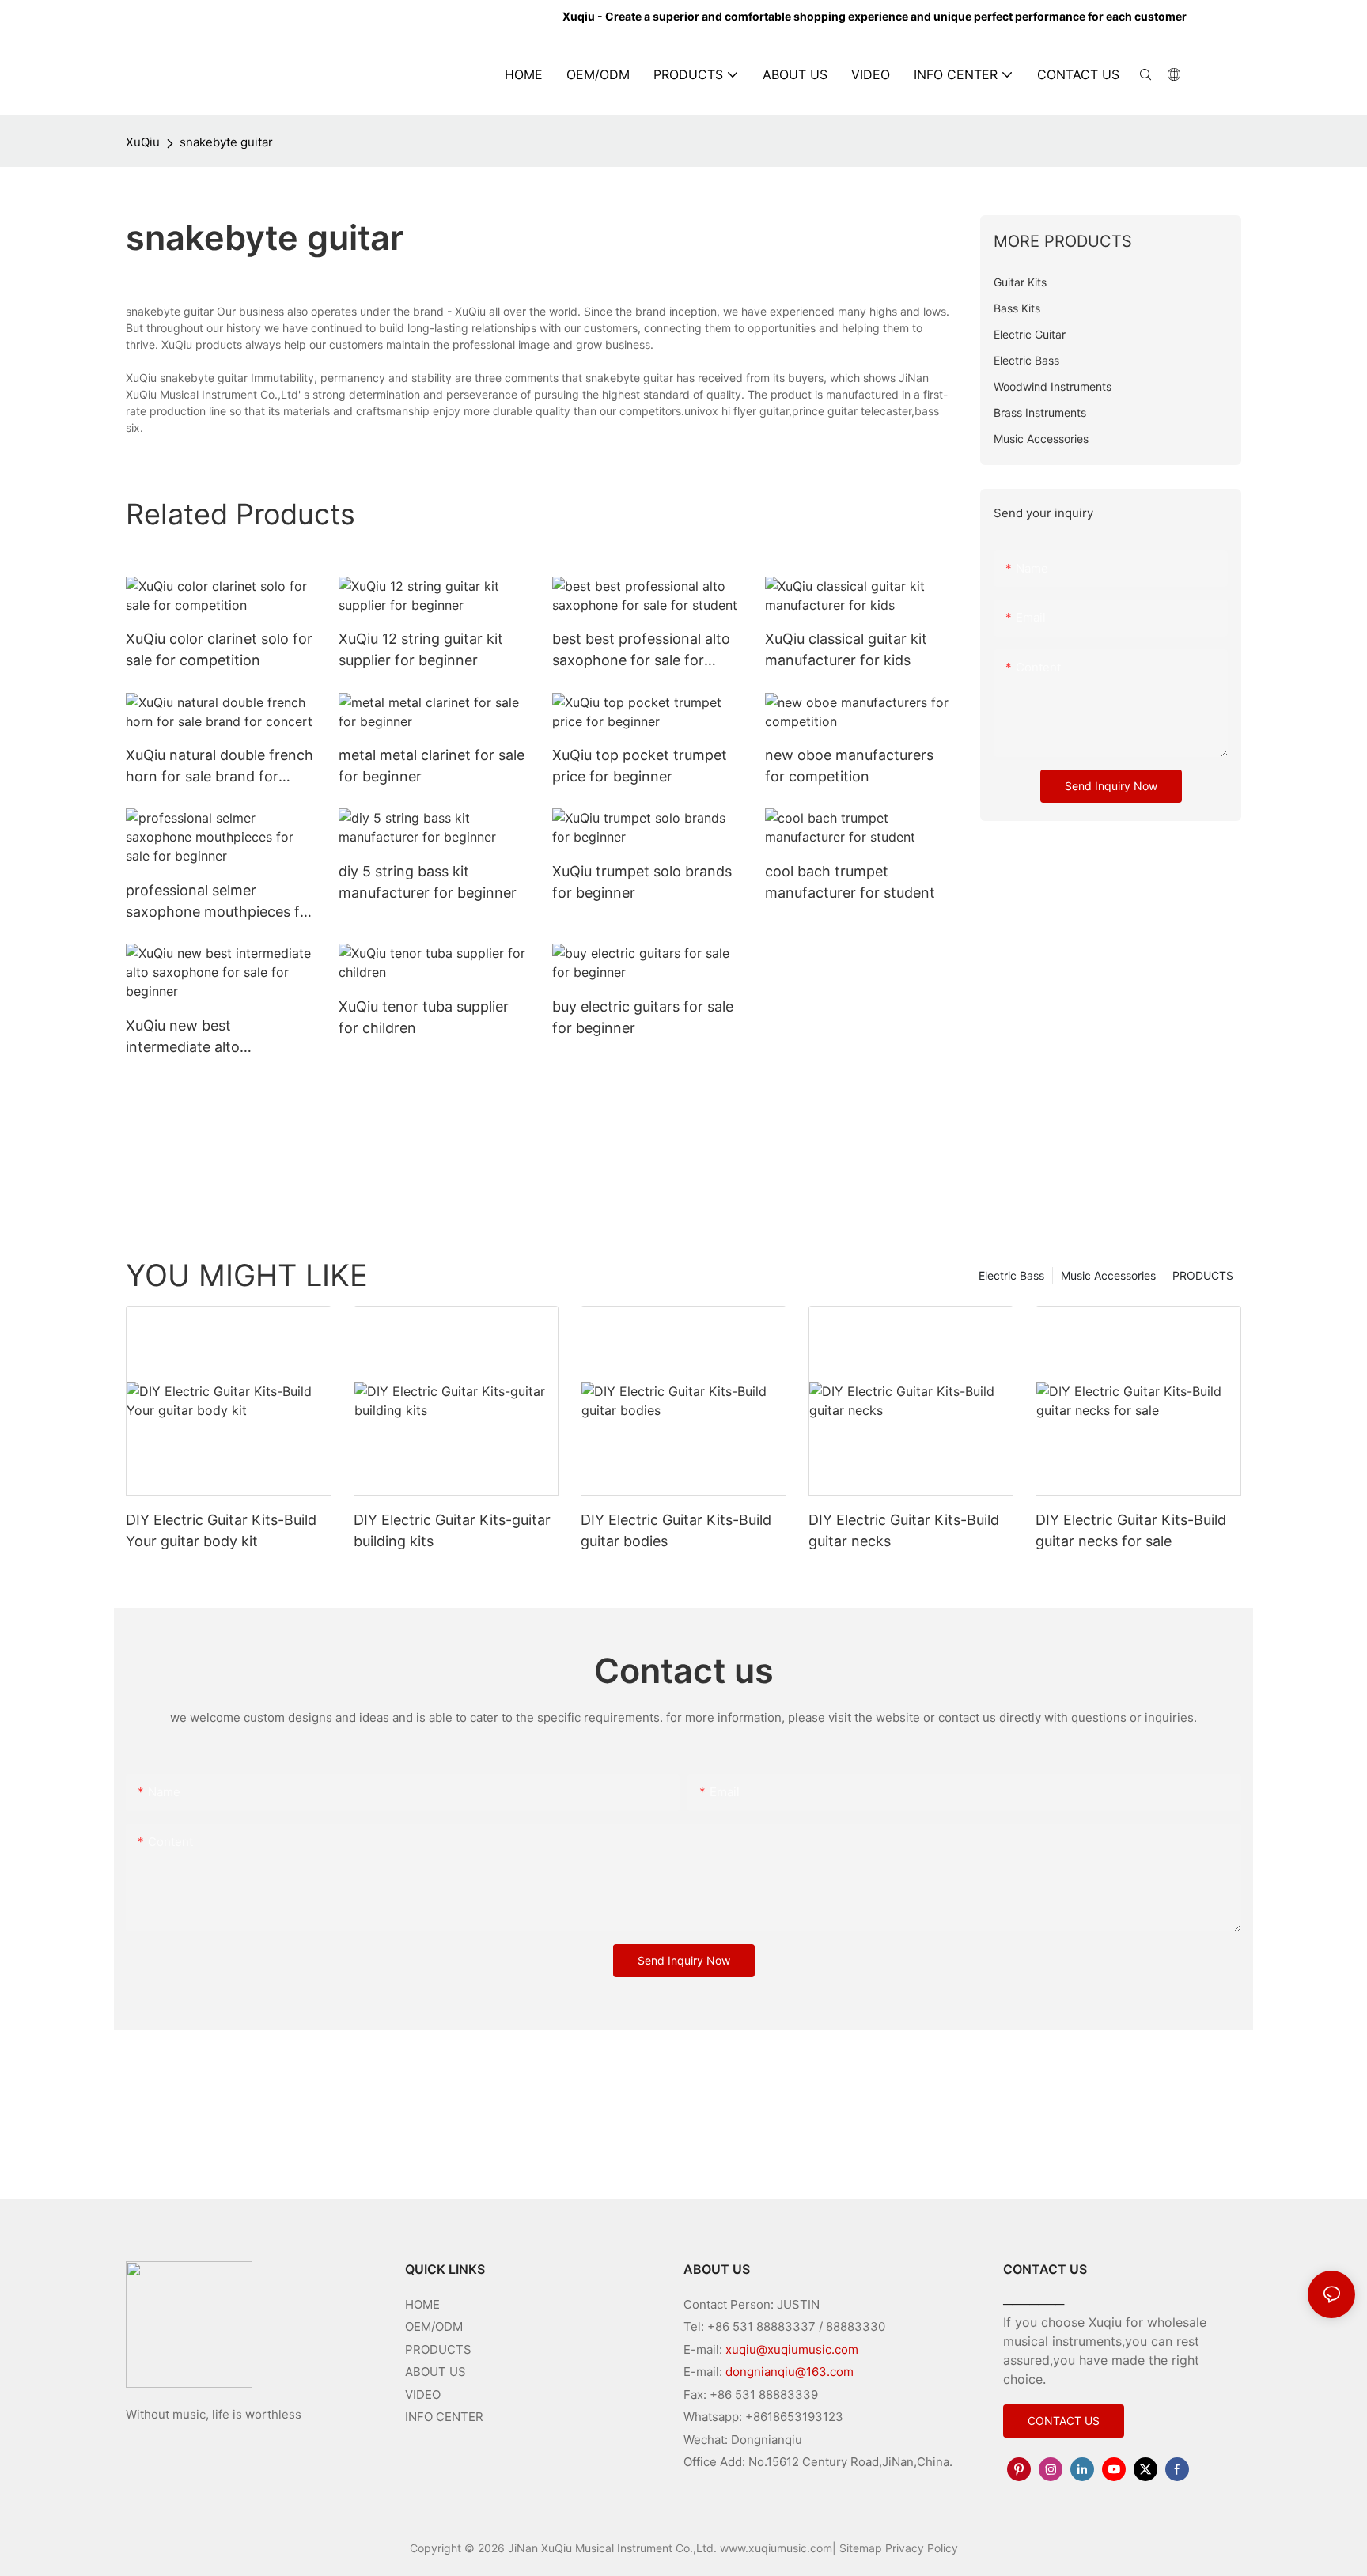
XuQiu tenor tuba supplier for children (424, 1017)
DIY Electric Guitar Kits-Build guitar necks (904, 1530)
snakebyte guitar (226, 142)
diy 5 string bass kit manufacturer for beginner (428, 882)
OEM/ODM (434, 2326)
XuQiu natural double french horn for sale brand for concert (220, 767)
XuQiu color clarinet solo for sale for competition (219, 649)
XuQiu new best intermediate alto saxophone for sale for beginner (202, 1037)
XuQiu (143, 142)
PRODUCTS (1203, 1275)
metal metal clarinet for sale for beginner (432, 766)
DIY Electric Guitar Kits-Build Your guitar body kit (221, 1530)
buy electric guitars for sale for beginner (643, 1017)
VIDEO (423, 2394)
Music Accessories (1108, 1275)
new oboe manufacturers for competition (849, 766)
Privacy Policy (922, 2548)
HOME (422, 2304)
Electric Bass (1011, 1275)
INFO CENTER (444, 2417)
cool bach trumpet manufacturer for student (850, 882)
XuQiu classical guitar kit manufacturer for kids (846, 649)
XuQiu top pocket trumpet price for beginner (640, 766)
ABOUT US (435, 2372)
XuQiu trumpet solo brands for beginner (642, 882)
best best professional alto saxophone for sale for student (641, 651)
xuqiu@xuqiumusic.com (792, 2349)
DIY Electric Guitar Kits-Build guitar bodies (676, 1530)
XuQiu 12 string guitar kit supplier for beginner (421, 649)
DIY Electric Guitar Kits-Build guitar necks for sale (1131, 1530)
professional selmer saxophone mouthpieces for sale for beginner (220, 902)
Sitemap (861, 2548)
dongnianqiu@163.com (790, 2372)
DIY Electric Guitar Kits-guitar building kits (452, 1530)
